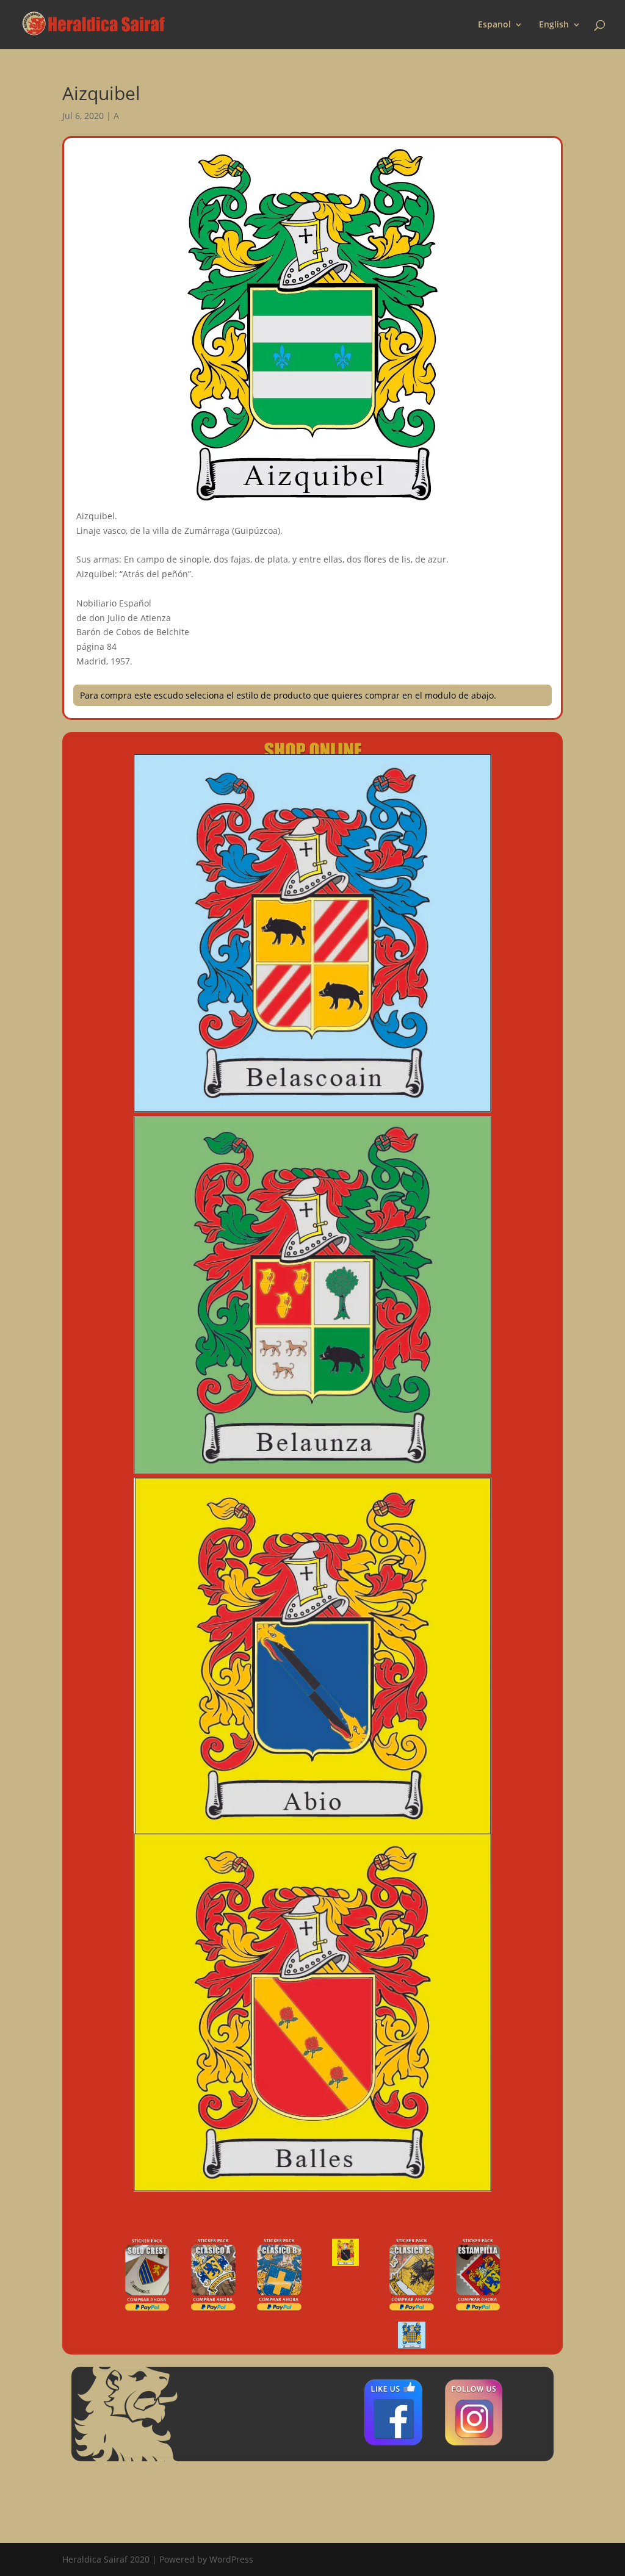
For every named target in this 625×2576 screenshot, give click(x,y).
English (554, 25)
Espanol (494, 25)
